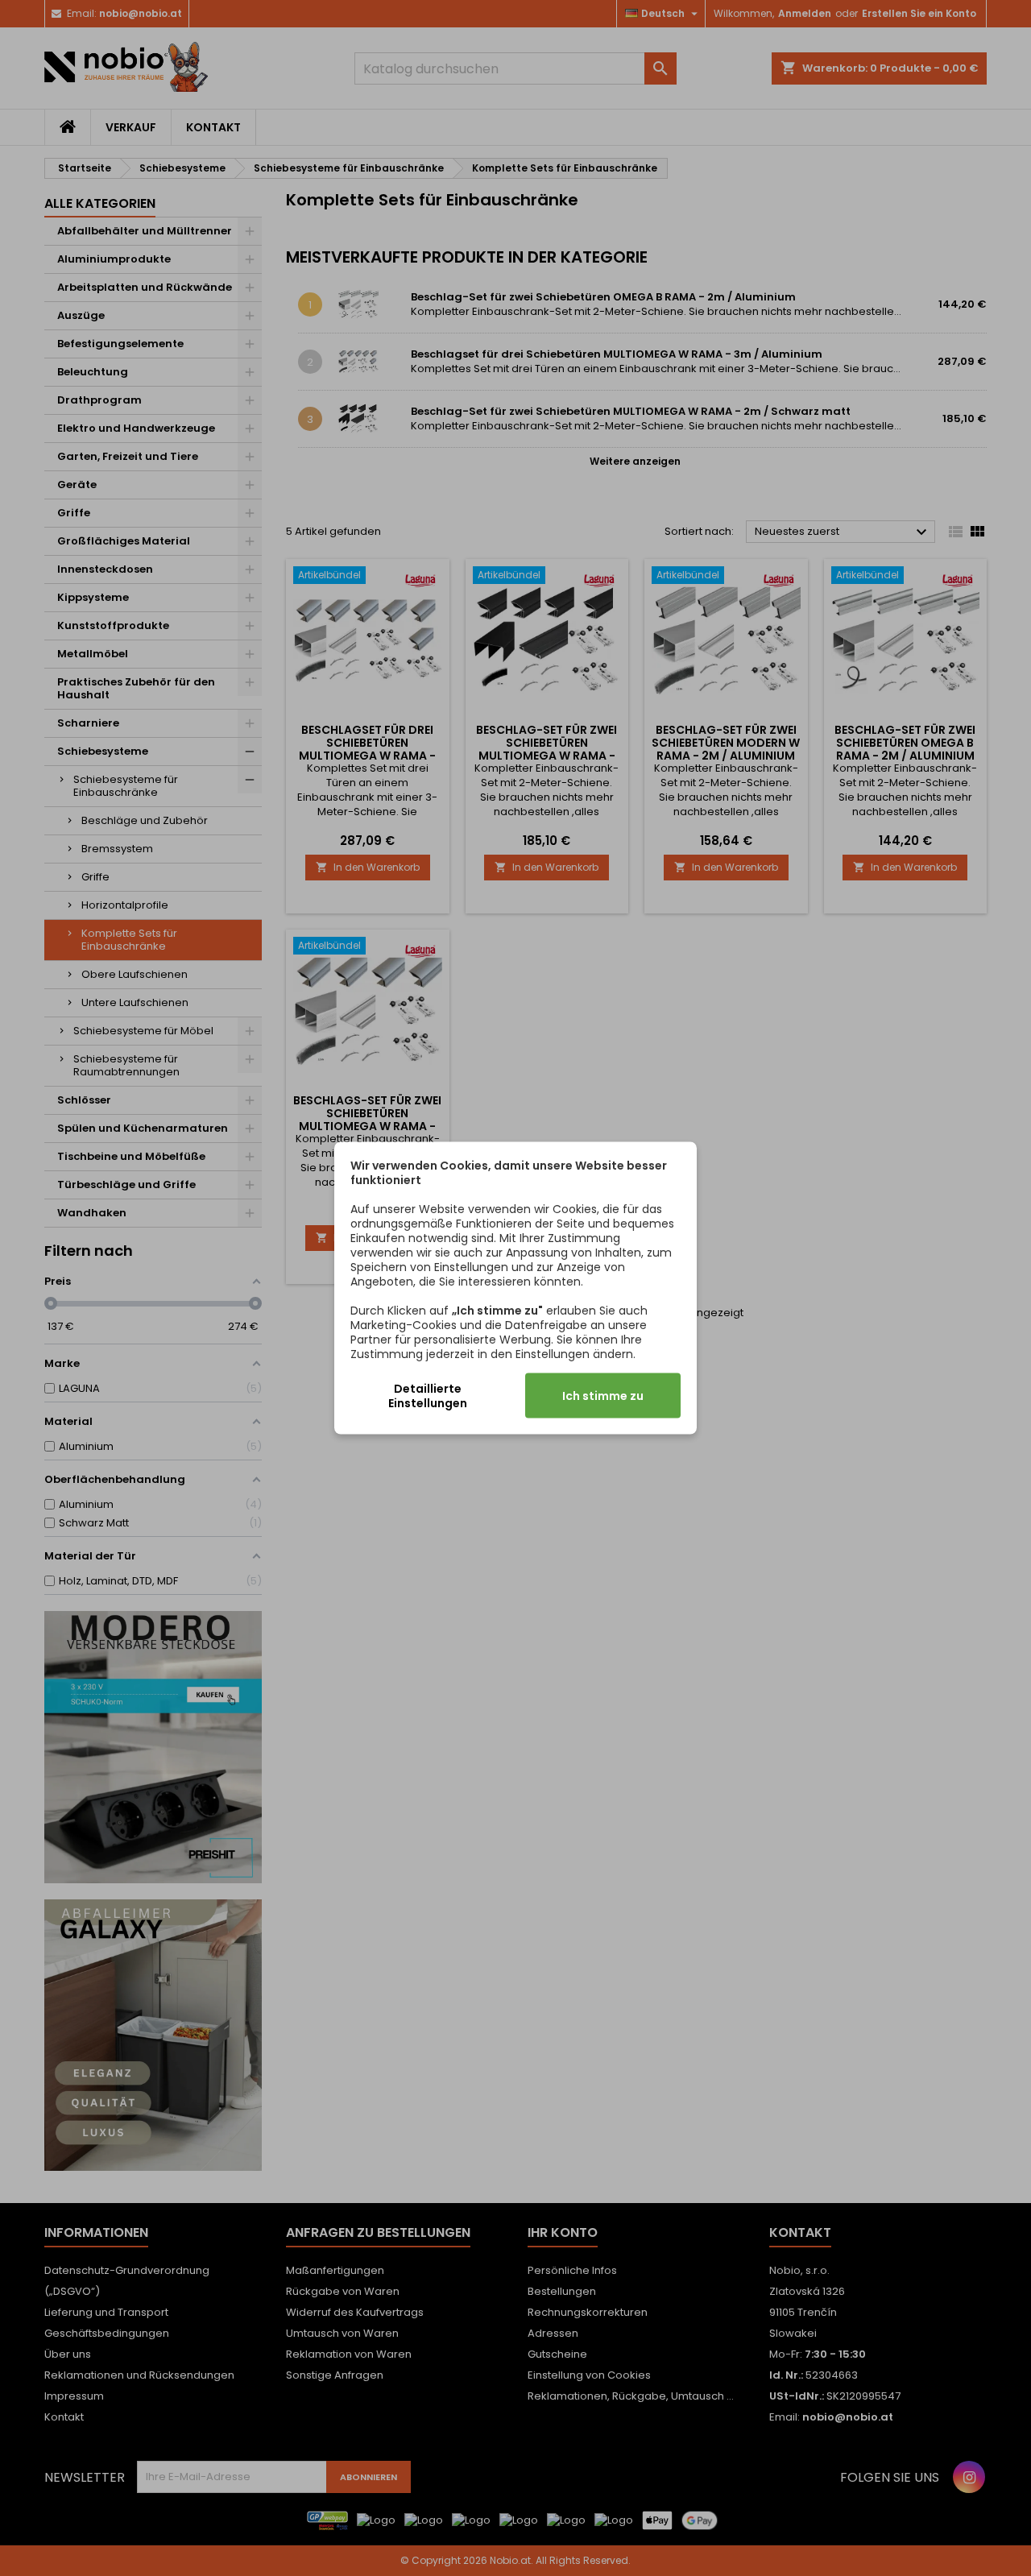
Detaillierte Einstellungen (428, 1396)
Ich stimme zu (603, 1396)
